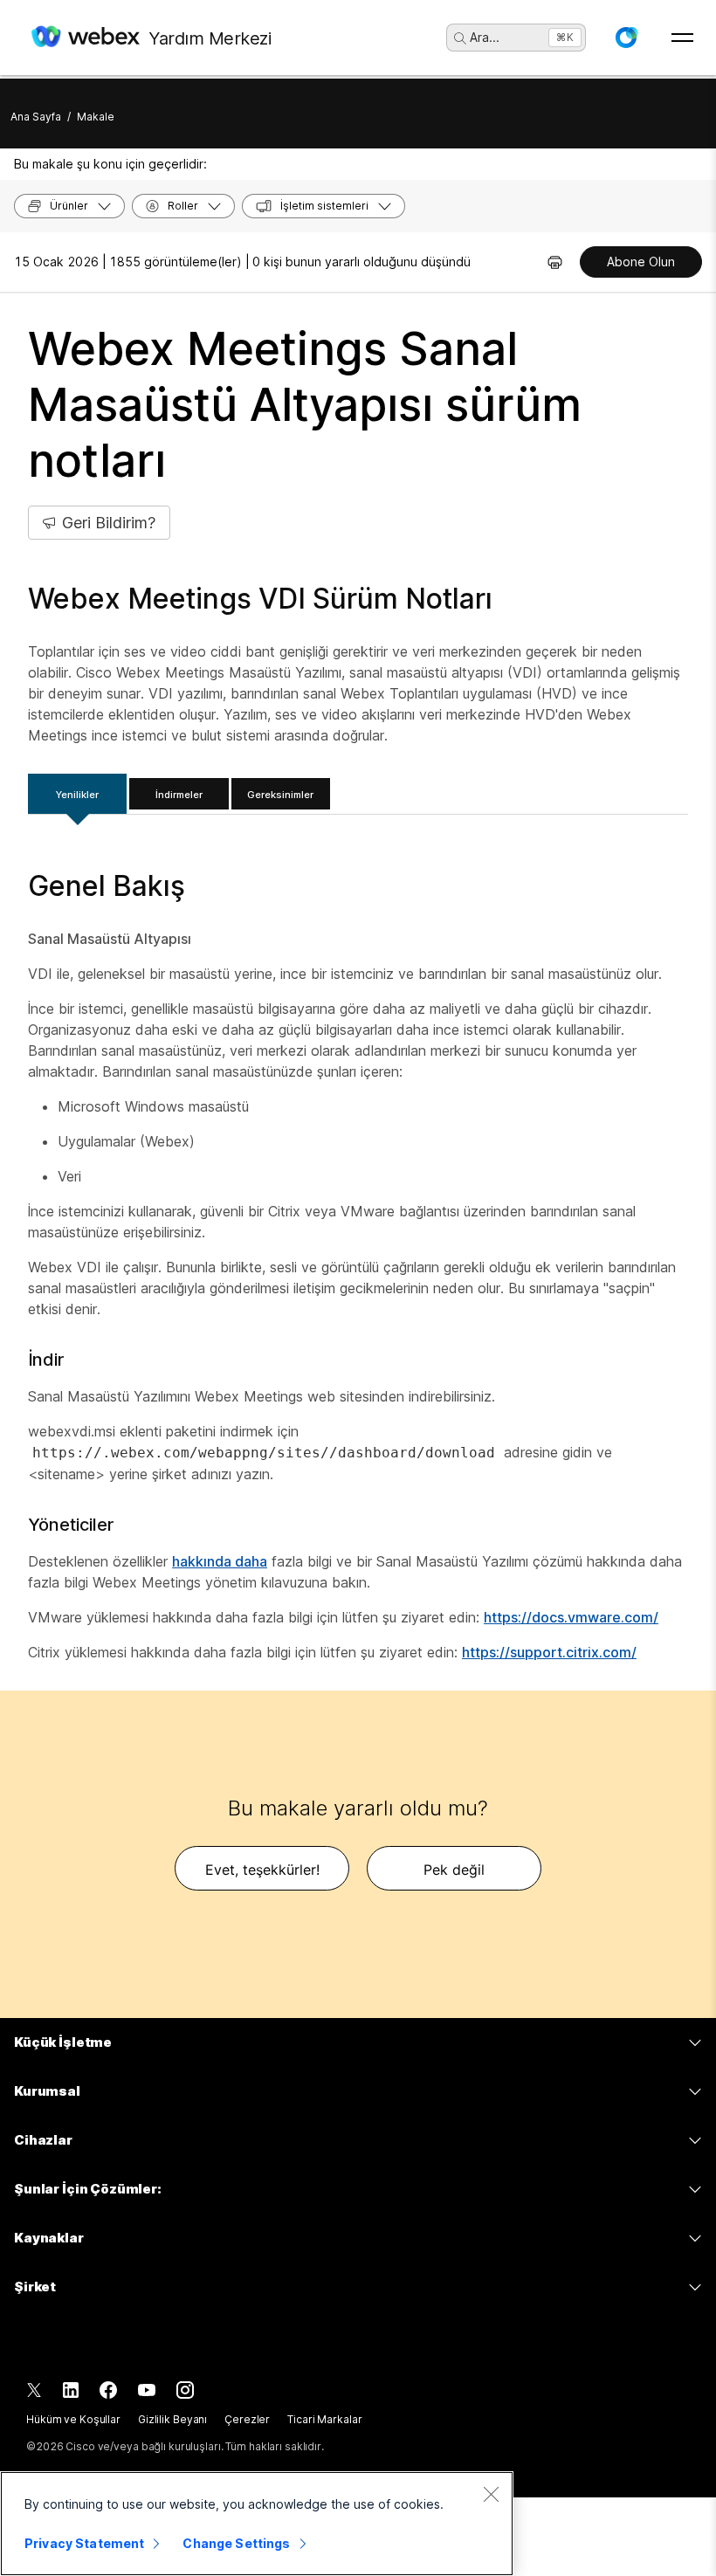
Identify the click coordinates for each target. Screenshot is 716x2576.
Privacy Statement (84, 2543)
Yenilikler (77, 795)
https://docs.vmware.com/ (571, 1617)
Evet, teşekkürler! (262, 1870)
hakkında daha (220, 1561)
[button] (626, 38)
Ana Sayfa (36, 117)
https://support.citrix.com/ (549, 1652)
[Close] (491, 2494)
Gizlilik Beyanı (172, 2419)
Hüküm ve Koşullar (73, 2419)
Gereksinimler (280, 795)
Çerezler (247, 2419)
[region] (257, 2524)
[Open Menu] (682, 38)
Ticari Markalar (324, 2419)
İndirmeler (179, 795)
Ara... (485, 37)
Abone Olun (641, 262)
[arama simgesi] (460, 38)
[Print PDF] (555, 262)
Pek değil (454, 1870)
